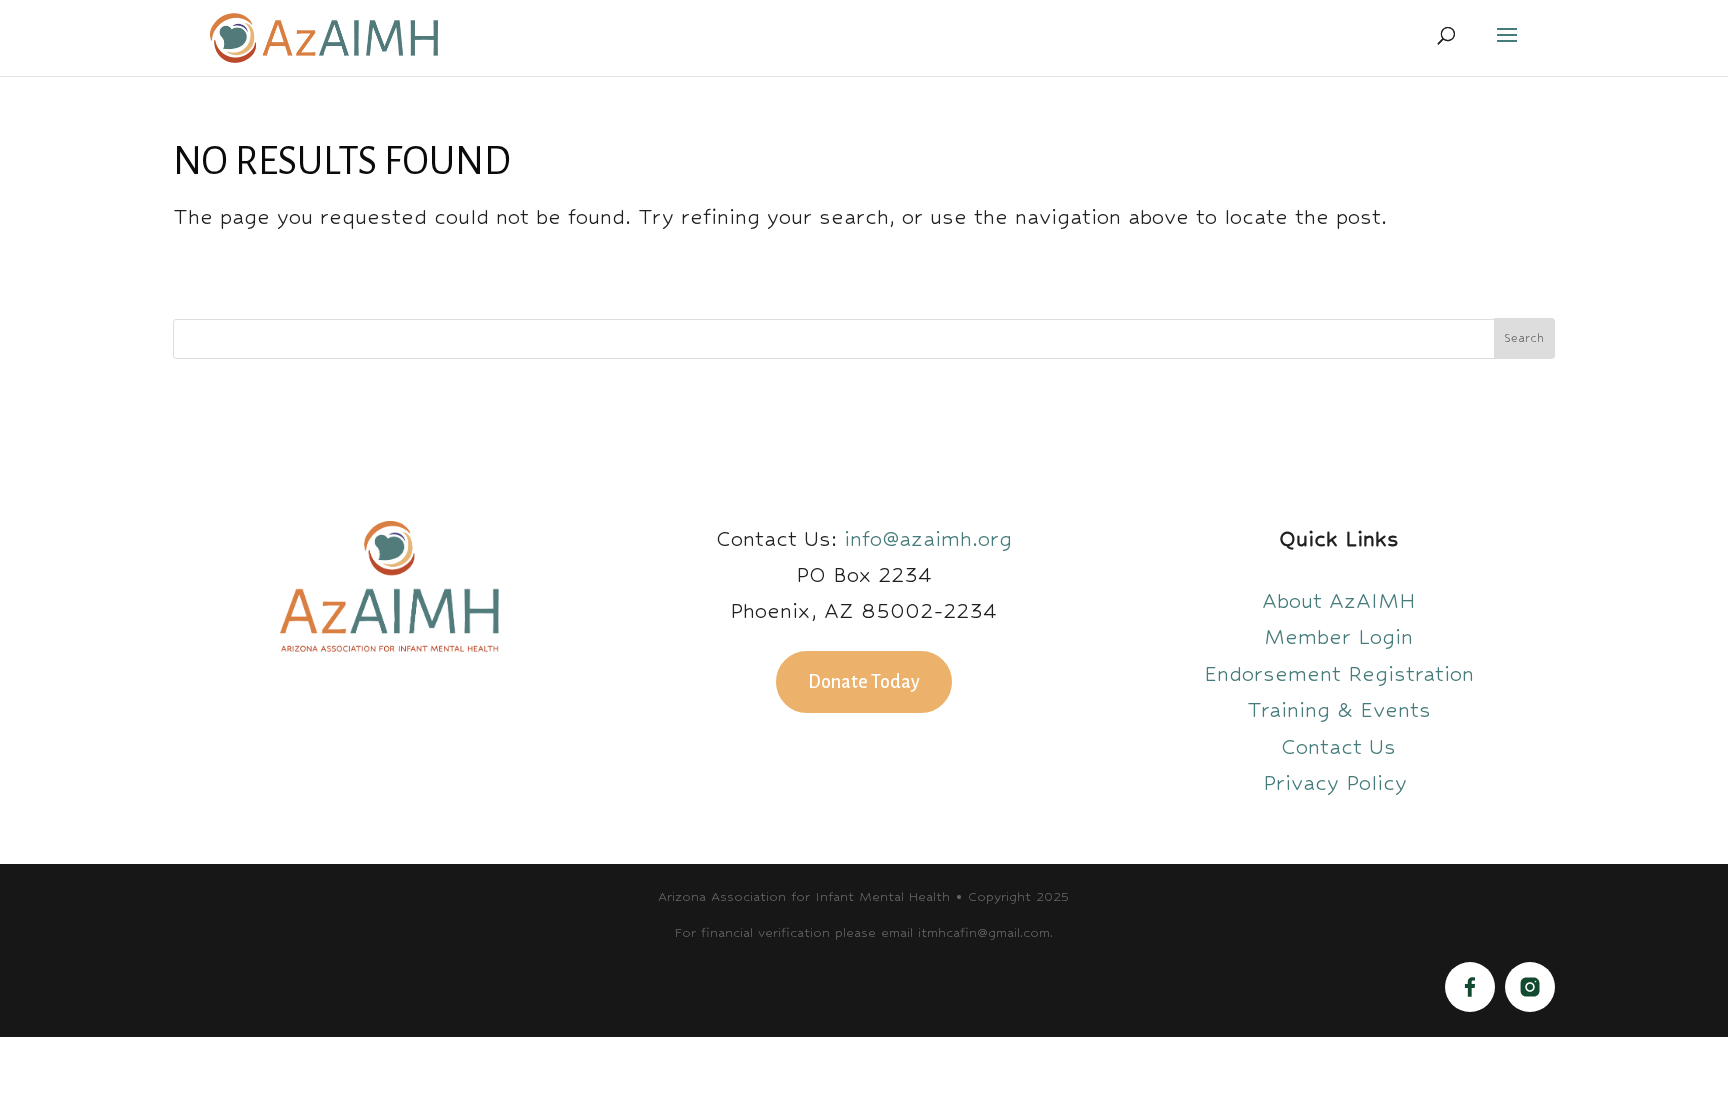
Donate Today (864, 682)
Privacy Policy (1338, 782)
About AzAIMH (1339, 600)
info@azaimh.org (928, 538)
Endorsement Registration (1339, 673)
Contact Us (1338, 746)
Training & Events (1339, 709)
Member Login (1338, 636)
